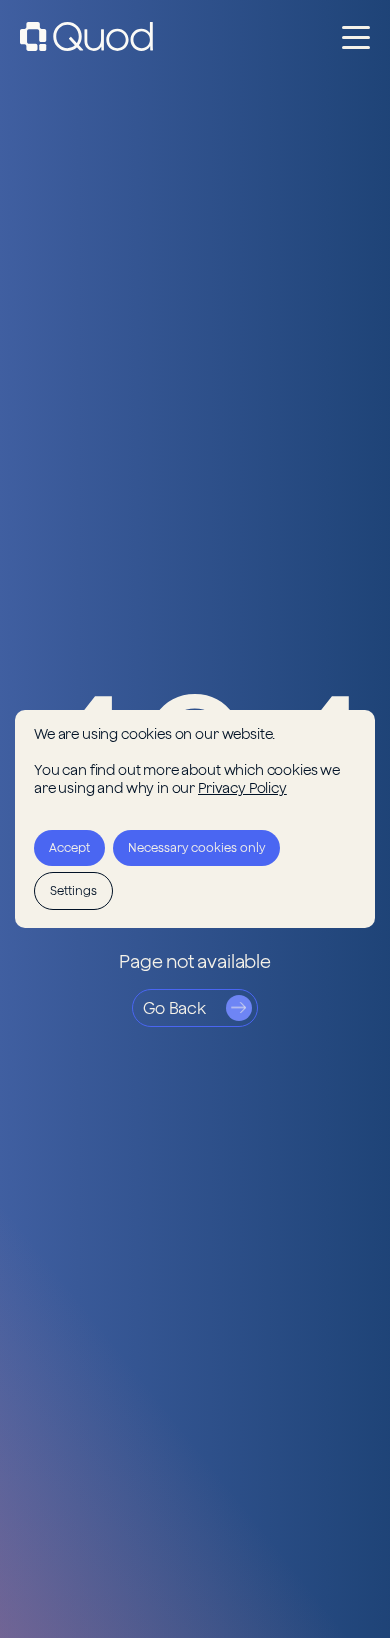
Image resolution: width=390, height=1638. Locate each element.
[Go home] (86, 36)
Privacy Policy (242, 788)
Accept (69, 847)
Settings (73, 890)
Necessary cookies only (196, 847)
